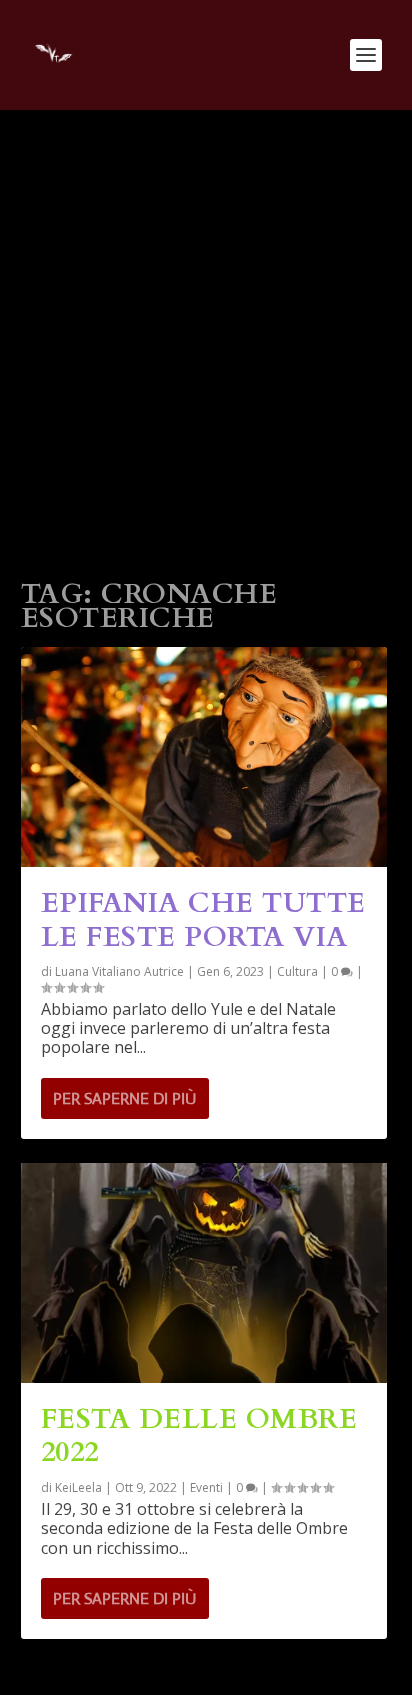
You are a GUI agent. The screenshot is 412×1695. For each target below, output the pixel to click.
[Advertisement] (206, 326)
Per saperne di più (124, 1098)
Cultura (297, 971)
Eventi (206, 1487)
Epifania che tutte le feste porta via (203, 920)
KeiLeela (78, 1487)
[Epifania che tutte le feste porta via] (204, 757)
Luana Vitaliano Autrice (119, 971)
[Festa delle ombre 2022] (204, 1273)
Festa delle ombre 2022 (199, 1436)
